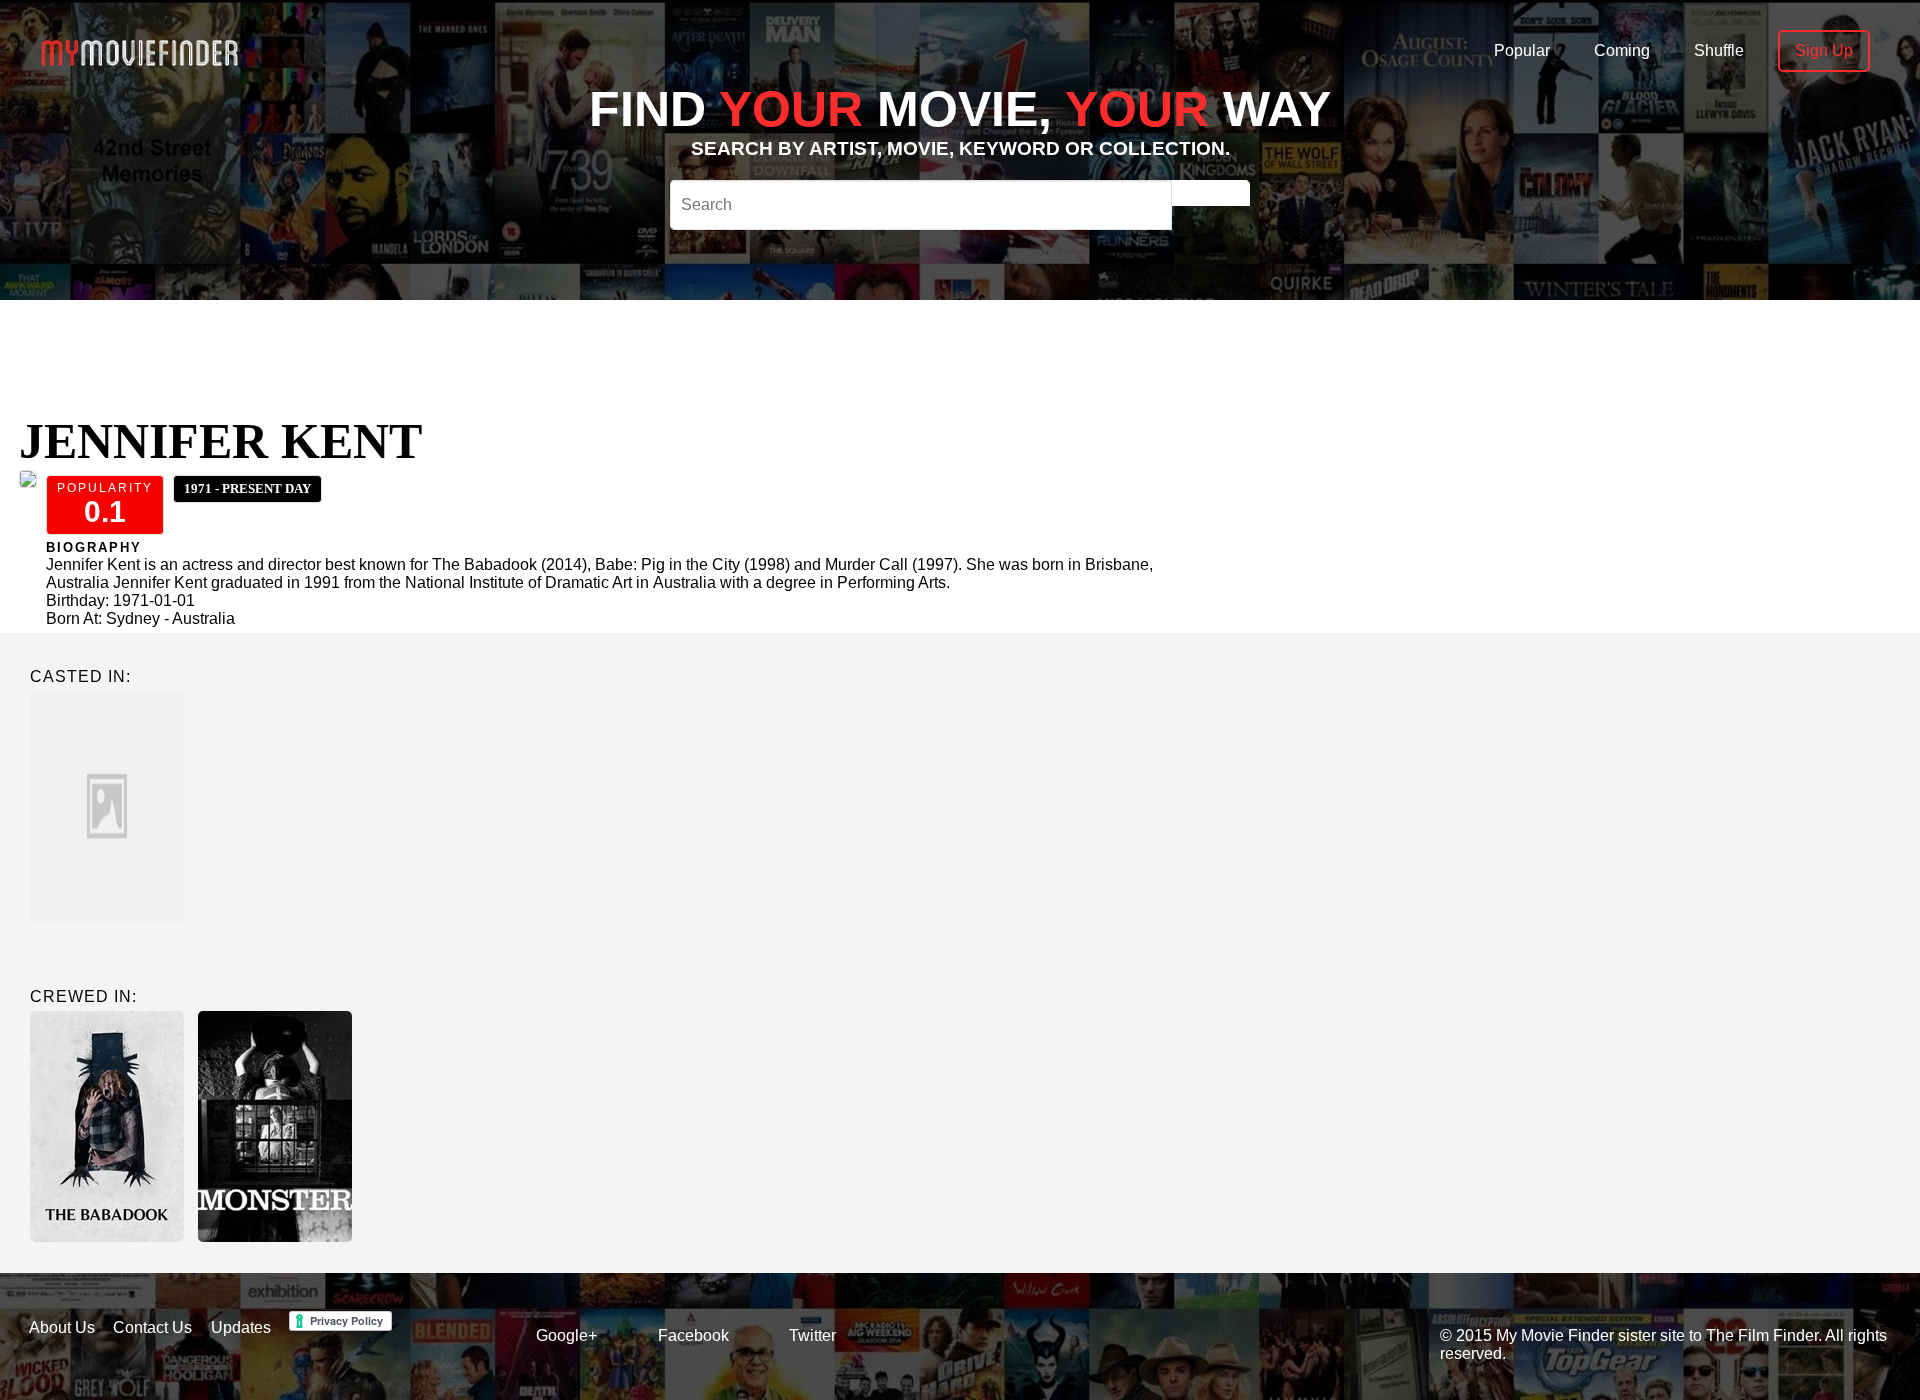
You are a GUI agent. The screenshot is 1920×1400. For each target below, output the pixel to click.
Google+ (566, 1335)
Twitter (812, 1335)
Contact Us (152, 1327)
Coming (1622, 50)
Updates (241, 1327)
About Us (62, 1327)
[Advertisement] (748, 345)
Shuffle (1719, 50)
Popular (1522, 50)
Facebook (693, 1335)
